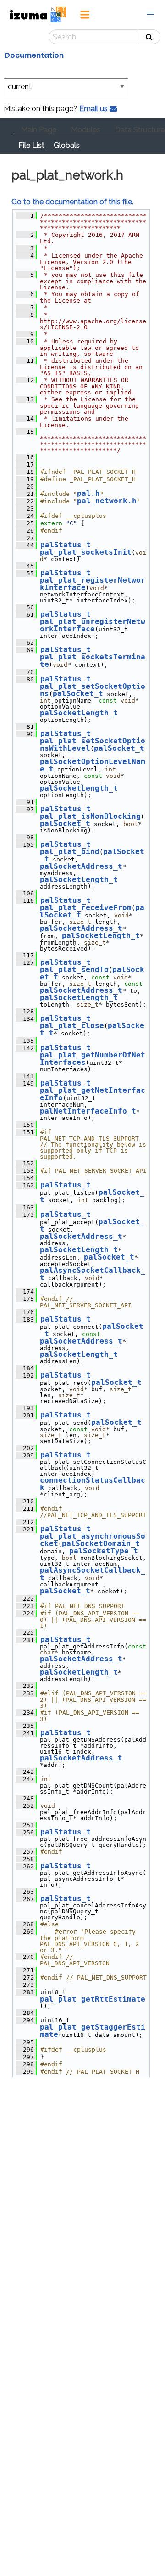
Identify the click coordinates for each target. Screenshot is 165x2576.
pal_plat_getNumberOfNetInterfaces (93, 1059)
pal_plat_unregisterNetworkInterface (93, 625)
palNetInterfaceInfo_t (88, 1111)
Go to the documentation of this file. (72, 202)
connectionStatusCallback (93, 1484)
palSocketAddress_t (81, 866)
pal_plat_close (72, 1026)
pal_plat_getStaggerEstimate (93, 2031)
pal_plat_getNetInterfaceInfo (93, 1094)
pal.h (88, 493)
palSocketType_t (104, 1551)
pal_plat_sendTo (74, 970)
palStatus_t (66, 545)
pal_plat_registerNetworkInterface (93, 584)
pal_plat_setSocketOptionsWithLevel (93, 745)
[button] (150, 15)
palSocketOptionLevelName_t (93, 765)
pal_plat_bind (70, 852)
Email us (94, 109)
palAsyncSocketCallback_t (93, 1274)
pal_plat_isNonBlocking (90, 816)
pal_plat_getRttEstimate (93, 1999)
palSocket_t (78, 694)
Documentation (34, 55)
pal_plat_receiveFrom (86, 908)
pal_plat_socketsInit (86, 552)
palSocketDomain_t (101, 1544)
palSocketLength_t (79, 713)
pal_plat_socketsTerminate (93, 661)
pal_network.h (107, 501)
